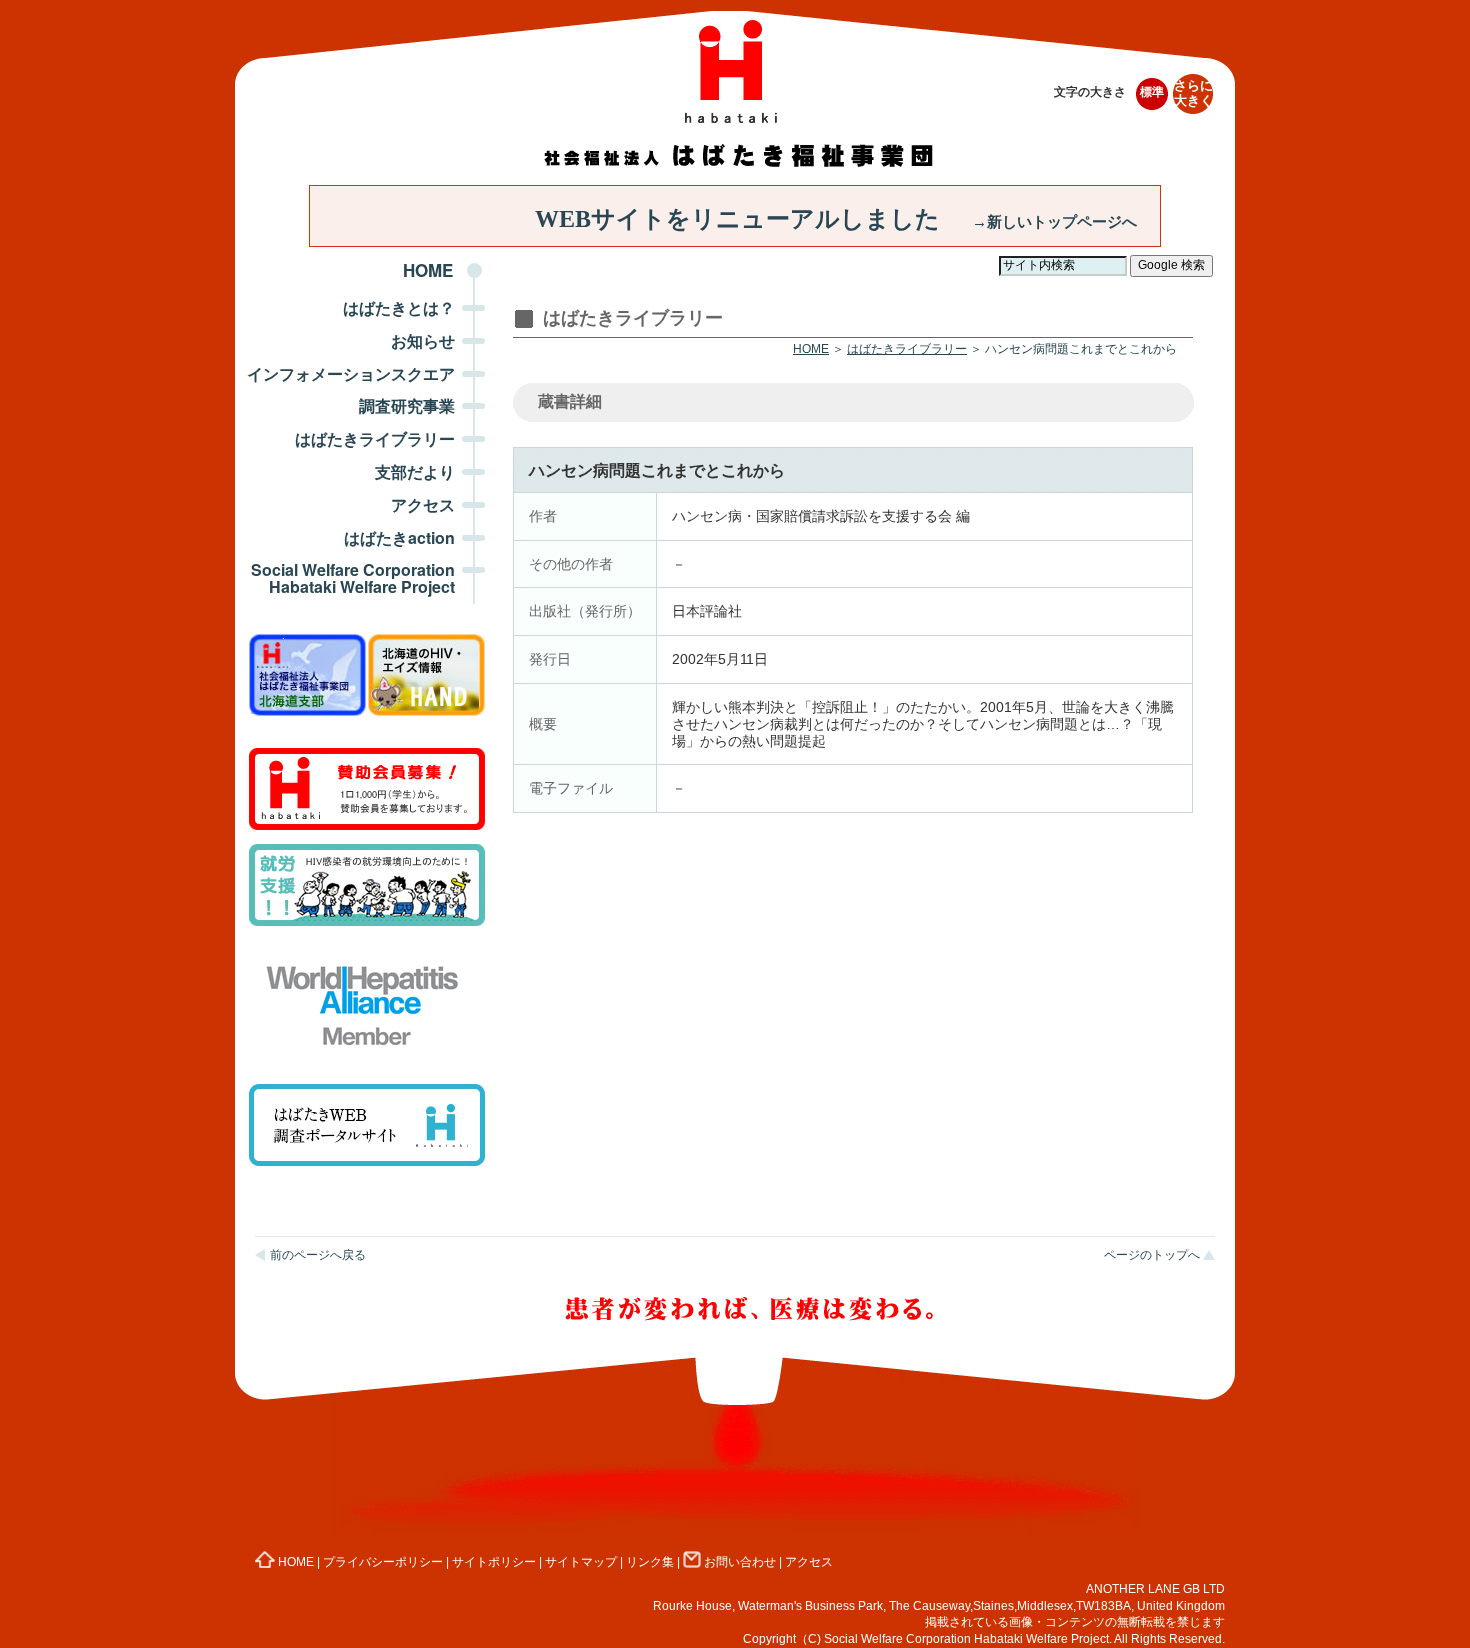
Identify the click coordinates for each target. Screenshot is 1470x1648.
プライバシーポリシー (383, 1562)
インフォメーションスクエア (351, 373)
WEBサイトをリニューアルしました (836, 219)
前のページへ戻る (318, 1255)
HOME (428, 270)
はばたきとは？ (399, 307)
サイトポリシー (494, 1562)
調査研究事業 (407, 405)
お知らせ (423, 340)
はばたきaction (399, 537)
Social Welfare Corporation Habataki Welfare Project (353, 578)
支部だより (415, 471)
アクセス (423, 504)
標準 (1152, 92)
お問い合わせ (740, 1562)
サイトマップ (581, 1562)
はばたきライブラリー (375, 438)
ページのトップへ (1152, 1255)
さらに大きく (1193, 93)
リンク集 (650, 1562)
